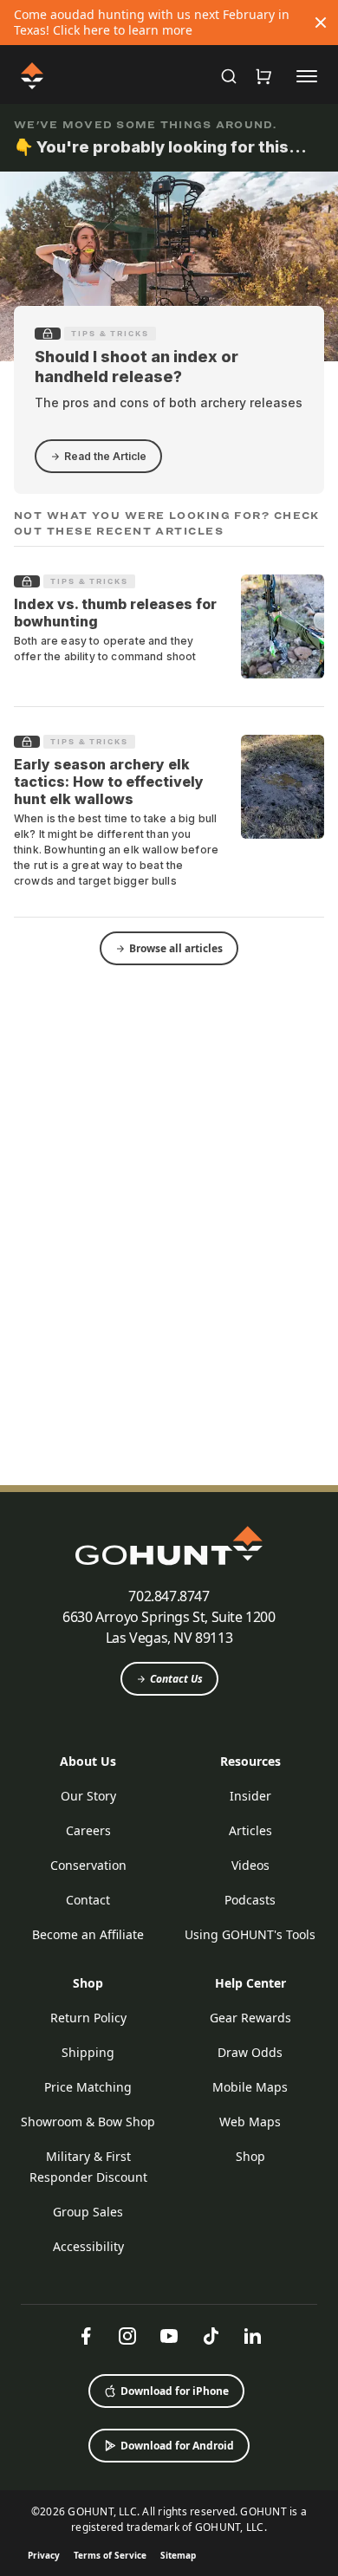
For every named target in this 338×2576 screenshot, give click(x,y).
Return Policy (88, 2018)
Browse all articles (176, 948)
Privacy (44, 2555)
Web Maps (250, 2122)
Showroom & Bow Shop (88, 2122)
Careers (88, 1830)
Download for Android (177, 2446)
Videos (250, 1865)
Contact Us (176, 1679)
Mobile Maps (250, 2087)
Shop (88, 1983)
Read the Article (105, 456)
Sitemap (178, 2555)
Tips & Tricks (110, 334)
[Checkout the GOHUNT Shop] (263, 76)
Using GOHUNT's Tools (250, 1934)
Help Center (250, 1983)
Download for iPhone (175, 2391)
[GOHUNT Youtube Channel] (169, 2336)
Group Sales (88, 2212)
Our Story (88, 1796)
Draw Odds (250, 2052)
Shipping (88, 2052)
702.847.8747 (169, 1596)
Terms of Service (110, 2555)
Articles (250, 1830)
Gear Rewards (250, 2018)
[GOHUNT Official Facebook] (86, 2336)
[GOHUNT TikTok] (211, 2336)
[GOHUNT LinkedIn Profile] (252, 2336)
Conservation (88, 1865)
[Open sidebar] (307, 75)
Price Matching (88, 2087)
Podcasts (250, 1900)
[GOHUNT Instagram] (127, 2336)
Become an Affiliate (88, 1934)
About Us (88, 1761)
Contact (88, 1900)
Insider (250, 1796)
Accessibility (88, 2246)
